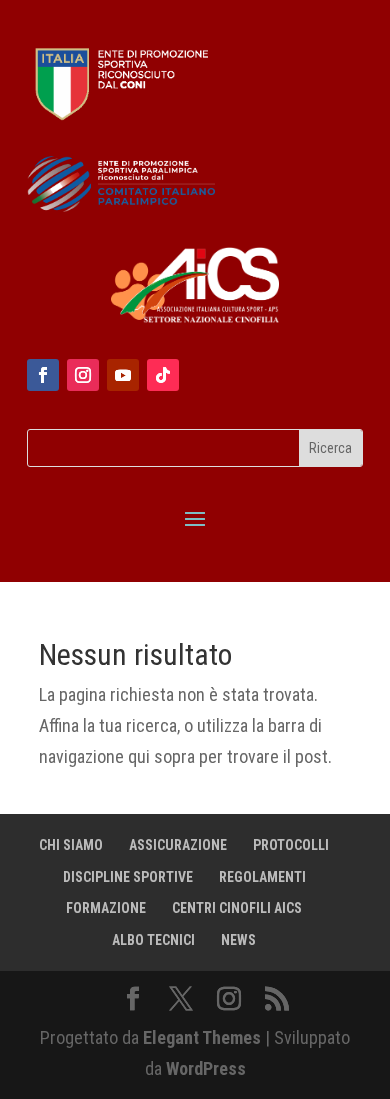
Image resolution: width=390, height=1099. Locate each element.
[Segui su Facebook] (43, 375)
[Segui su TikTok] (163, 375)
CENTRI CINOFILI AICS (237, 908)
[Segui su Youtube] (123, 375)
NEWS (238, 940)
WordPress (206, 1068)
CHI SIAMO (71, 845)
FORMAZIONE (106, 908)
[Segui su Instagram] (83, 375)
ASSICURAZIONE (178, 845)
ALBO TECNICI (153, 940)
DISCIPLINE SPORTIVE (128, 877)
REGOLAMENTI (262, 877)
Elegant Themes (202, 1037)
